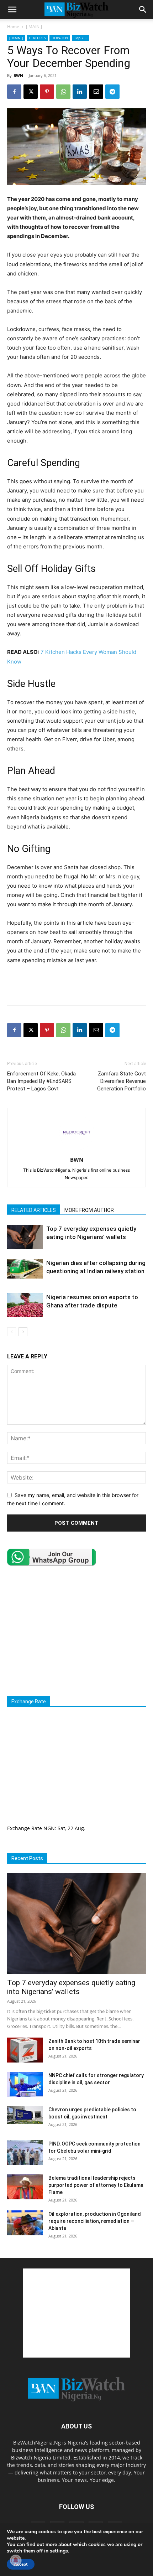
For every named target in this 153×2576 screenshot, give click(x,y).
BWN (18, 75)
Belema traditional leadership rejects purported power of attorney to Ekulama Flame (96, 2185)
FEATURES (37, 38)
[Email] (96, 92)
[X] (31, 92)
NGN (49, 1828)
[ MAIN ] (34, 27)
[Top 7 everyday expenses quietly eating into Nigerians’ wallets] (25, 1237)
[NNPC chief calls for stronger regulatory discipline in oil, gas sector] (25, 2084)
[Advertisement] (76, 983)
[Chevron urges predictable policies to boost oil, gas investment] (25, 2115)
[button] (12, 10)
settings (59, 2551)
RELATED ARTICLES (34, 1210)
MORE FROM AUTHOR (89, 1210)
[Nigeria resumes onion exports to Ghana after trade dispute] (25, 1305)
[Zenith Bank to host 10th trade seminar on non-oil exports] (25, 2050)
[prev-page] (12, 1332)
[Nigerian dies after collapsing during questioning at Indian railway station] (25, 1269)
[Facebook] (14, 92)
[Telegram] (112, 92)
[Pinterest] (47, 92)
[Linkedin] (80, 92)
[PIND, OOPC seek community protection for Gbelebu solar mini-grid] (25, 2153)
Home (13, 27)
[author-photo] (76, 1150)
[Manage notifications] (16, 2560)
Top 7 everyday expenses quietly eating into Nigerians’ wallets (71, 1987)
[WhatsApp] (63, 92)
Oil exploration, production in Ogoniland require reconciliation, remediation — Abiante (95, 2221)
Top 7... (80, 38)
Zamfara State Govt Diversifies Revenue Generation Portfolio (122, 1081)
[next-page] (23, 1332)
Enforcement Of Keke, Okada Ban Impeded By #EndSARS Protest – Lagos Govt (41, 1081)
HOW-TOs (60, 38)
